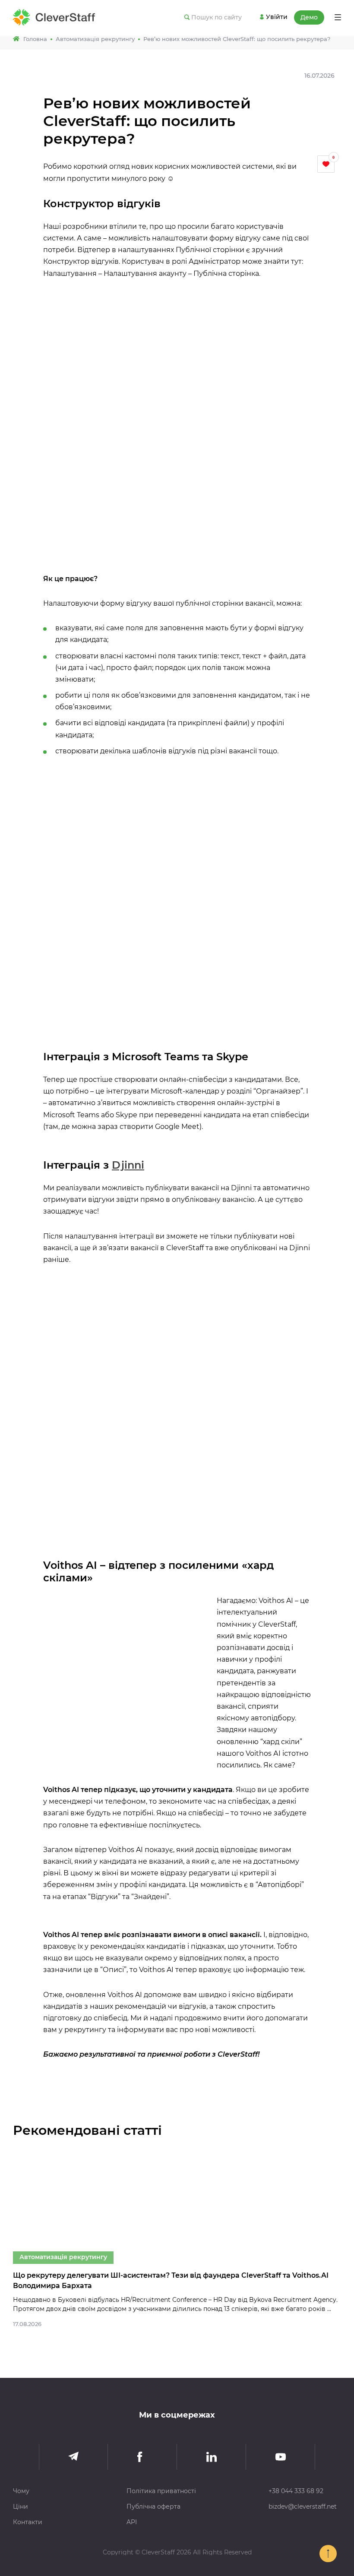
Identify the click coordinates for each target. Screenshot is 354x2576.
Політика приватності (161, 2491)
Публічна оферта (153, 2506)
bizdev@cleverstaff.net (303, 2506)
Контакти (28, 2522)
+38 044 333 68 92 (296, 2491)
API (132, 2522)
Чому (21, 2491)
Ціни (21, 2506)
